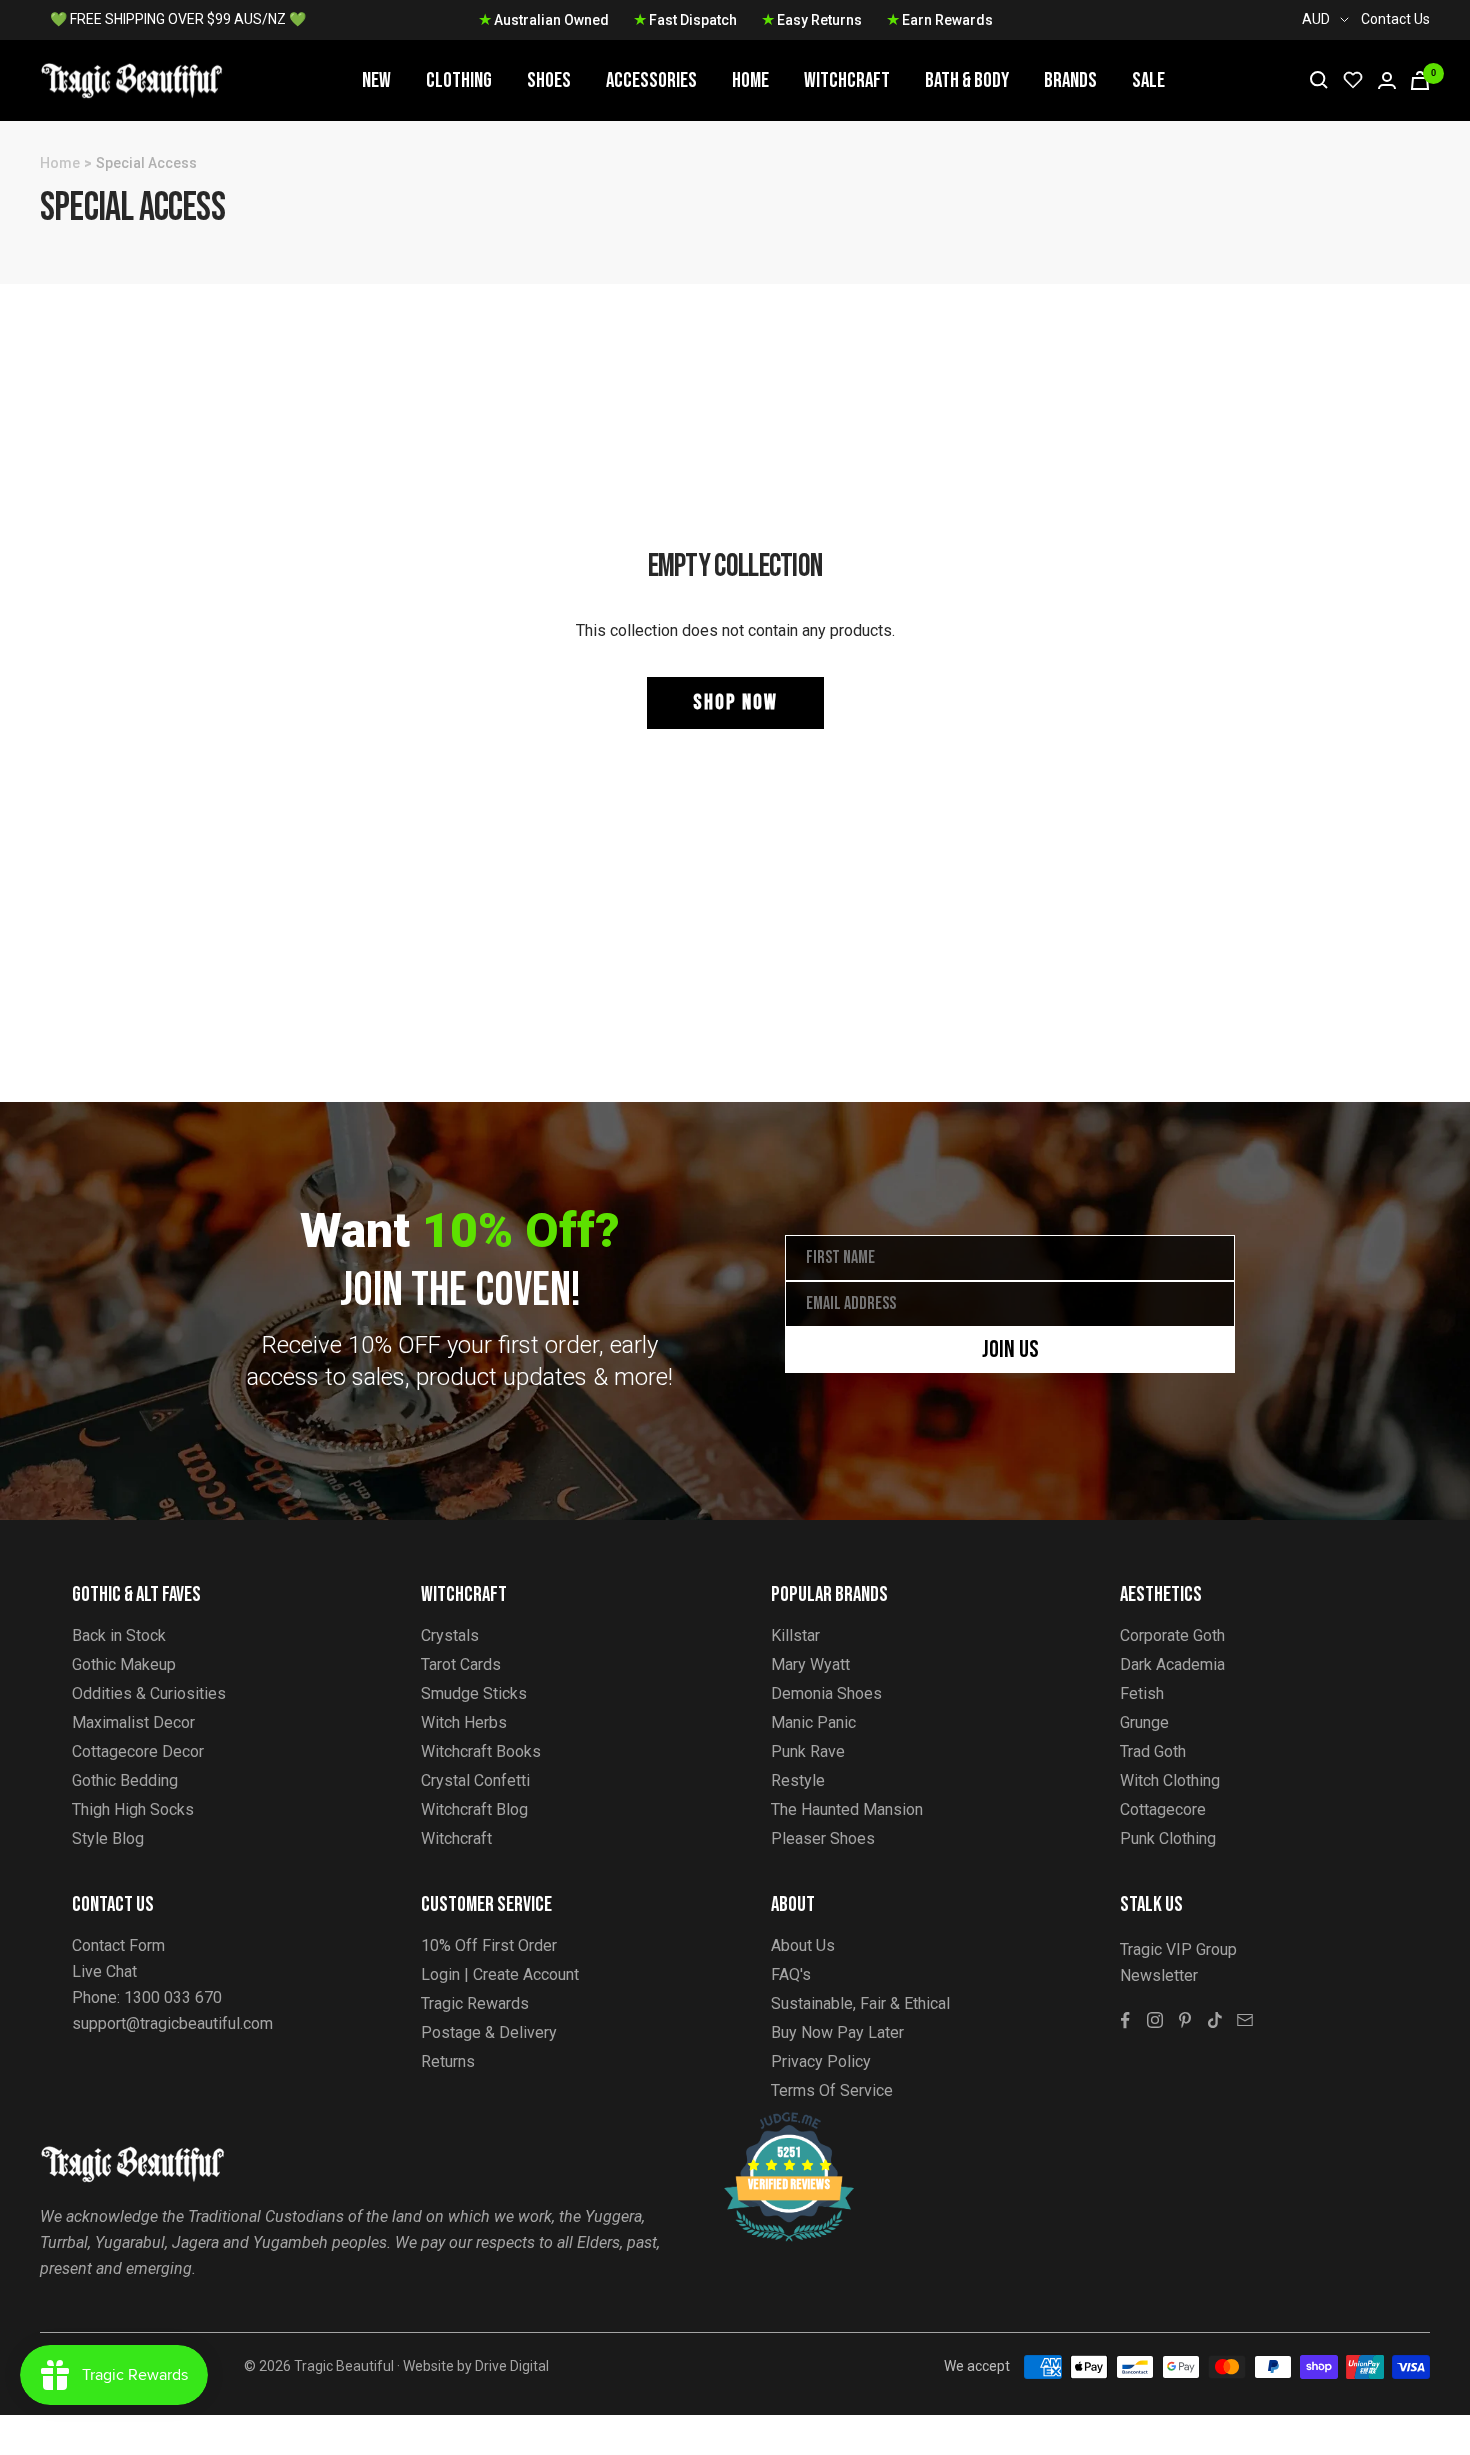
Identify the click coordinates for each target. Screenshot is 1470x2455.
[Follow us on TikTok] (1215, 2020)
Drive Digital (512, 2366)
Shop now (735, 702)
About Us (803, 1945)
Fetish (1142, 1693)
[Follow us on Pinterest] (1185, 2020)
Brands (1070, 80)
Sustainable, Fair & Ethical (860, 2003)
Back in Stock (119, 1635)
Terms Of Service (832, 2090)
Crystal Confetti (475, 1780)
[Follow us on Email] (1245, 2020)
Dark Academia (1172, 1664)
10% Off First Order (489, 1945)
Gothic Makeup (124, 1664)
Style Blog (108, 1838)
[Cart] (1420, 80)
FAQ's (791, 1974)
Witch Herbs (464, 1722)
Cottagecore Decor (138, 1751)
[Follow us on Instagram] (1155, 2020)
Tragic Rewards (475, 2003)
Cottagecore (1163, 1809)
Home (750, 80)
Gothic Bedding (125, 1780)
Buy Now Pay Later (837, 2032)
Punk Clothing (1168, 1838)
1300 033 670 (173, 1997)
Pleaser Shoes (823, 1838)
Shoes (549, 80)
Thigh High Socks (133, 1809)
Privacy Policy (821, 2061)
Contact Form (118, 1945)
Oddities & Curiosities (149, 1693)
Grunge (1144, 1722)
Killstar (795, 1635)
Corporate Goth (1172, 1635)
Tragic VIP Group (1178, 1949)
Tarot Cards (461, 1664)
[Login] (1387, 80)
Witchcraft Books (481, 1751)
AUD (1316, 19)
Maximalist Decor (133, 1722)
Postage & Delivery (489, 2032)
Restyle (798, 1780)
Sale (1148, 80)
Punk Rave (808, 1751)
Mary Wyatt (810, 1664)
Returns (448, 2061)
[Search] (1319, 80)
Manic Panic (813, 1722)
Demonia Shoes (826, 1693)
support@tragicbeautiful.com (172, 2023)
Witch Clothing (1170, 1780)
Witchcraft (847, 80)
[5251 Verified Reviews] (771, 2122)
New (376, 80)
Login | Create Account (500, 1974)
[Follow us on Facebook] (1125, 2020)
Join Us (1010, 1349)
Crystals (450, 1635)
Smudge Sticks (474, 1693)
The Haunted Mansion (847, 1809)
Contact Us (1395, 19)
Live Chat (104, 1971)
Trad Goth (1153, 1751)
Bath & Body (967, 80)
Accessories (651, 80)
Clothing (459, 80)
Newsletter (1159, 1975)
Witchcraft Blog (474, 1809)
